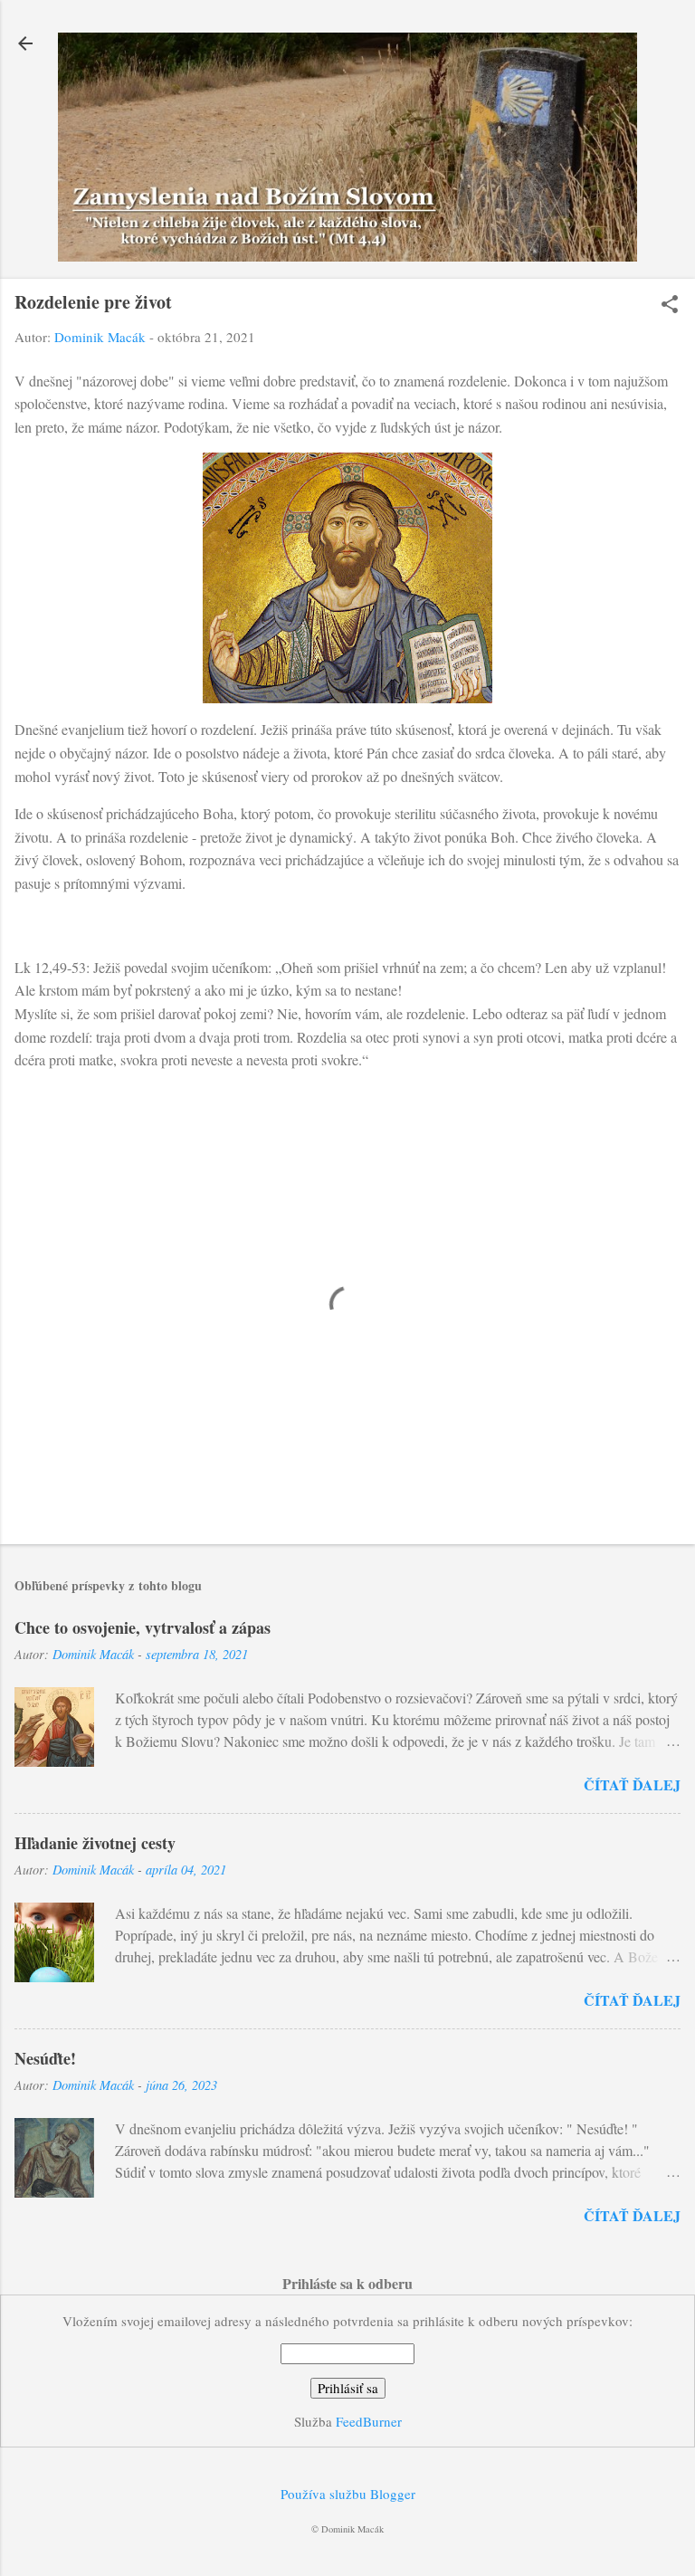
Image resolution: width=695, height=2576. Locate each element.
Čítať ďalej (632, 1784)
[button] (670, 305)
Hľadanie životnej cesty (95, 1843)
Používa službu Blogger (348, 2494)
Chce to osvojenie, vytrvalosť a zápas (143, 1627)
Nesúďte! (45, 2058)
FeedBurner (369, 2421)
